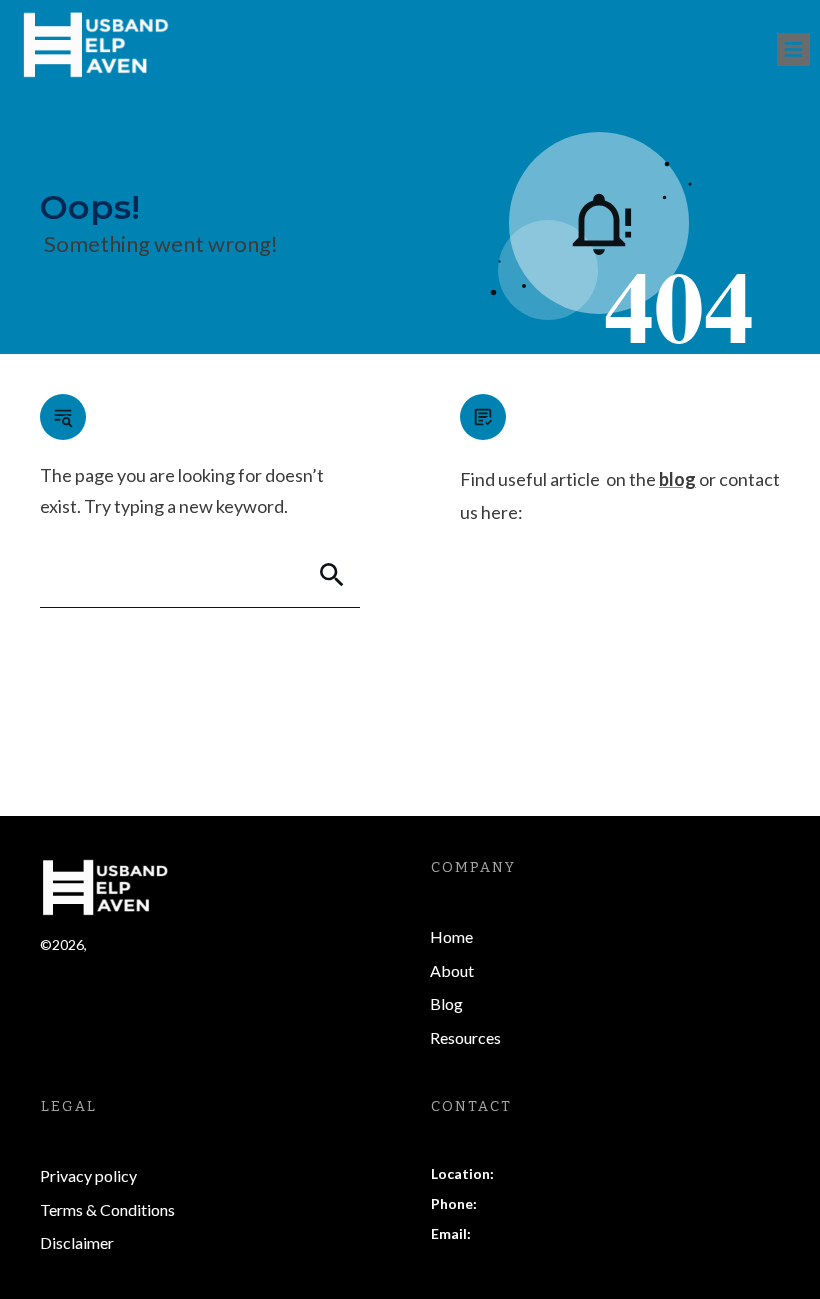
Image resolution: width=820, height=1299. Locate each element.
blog (677, 479)
